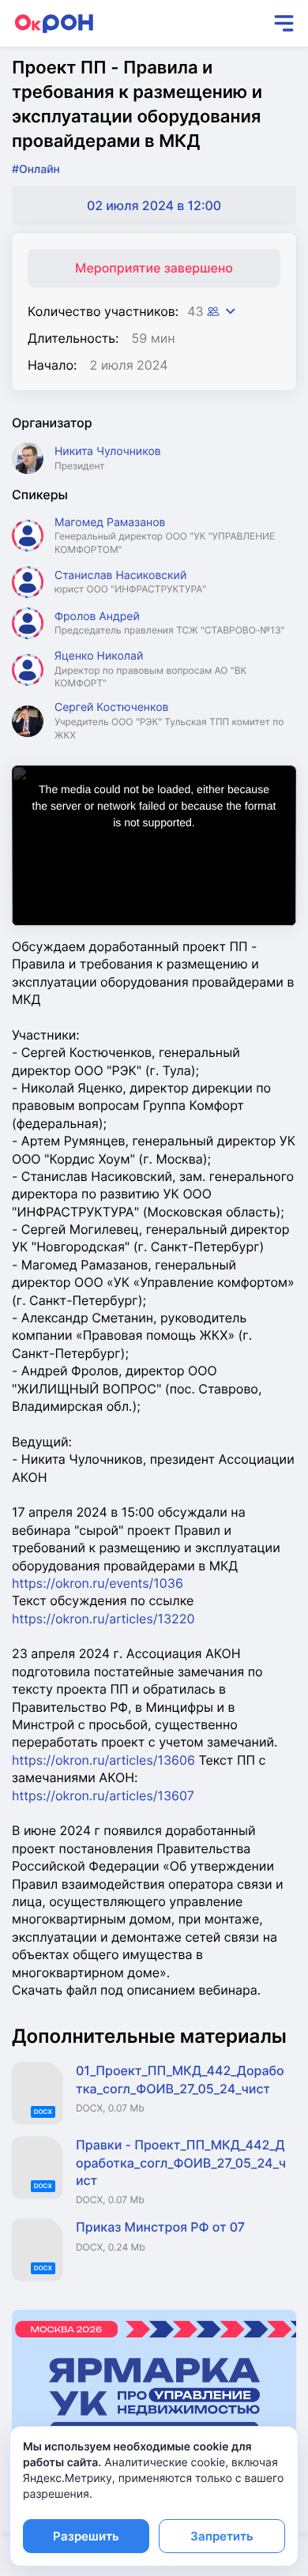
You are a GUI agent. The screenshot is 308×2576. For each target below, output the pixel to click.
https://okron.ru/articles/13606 (103, 1760)
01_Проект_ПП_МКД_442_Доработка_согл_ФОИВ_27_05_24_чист (180, 2079)
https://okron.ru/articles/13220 (103, 1619)
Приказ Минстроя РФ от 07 (160, 2227)
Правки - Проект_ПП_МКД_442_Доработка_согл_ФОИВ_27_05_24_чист (181, 2162)
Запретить (222, 2536)
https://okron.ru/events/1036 (98, 1583)
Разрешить (86, 2536)
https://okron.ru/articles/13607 (103, 1796)
